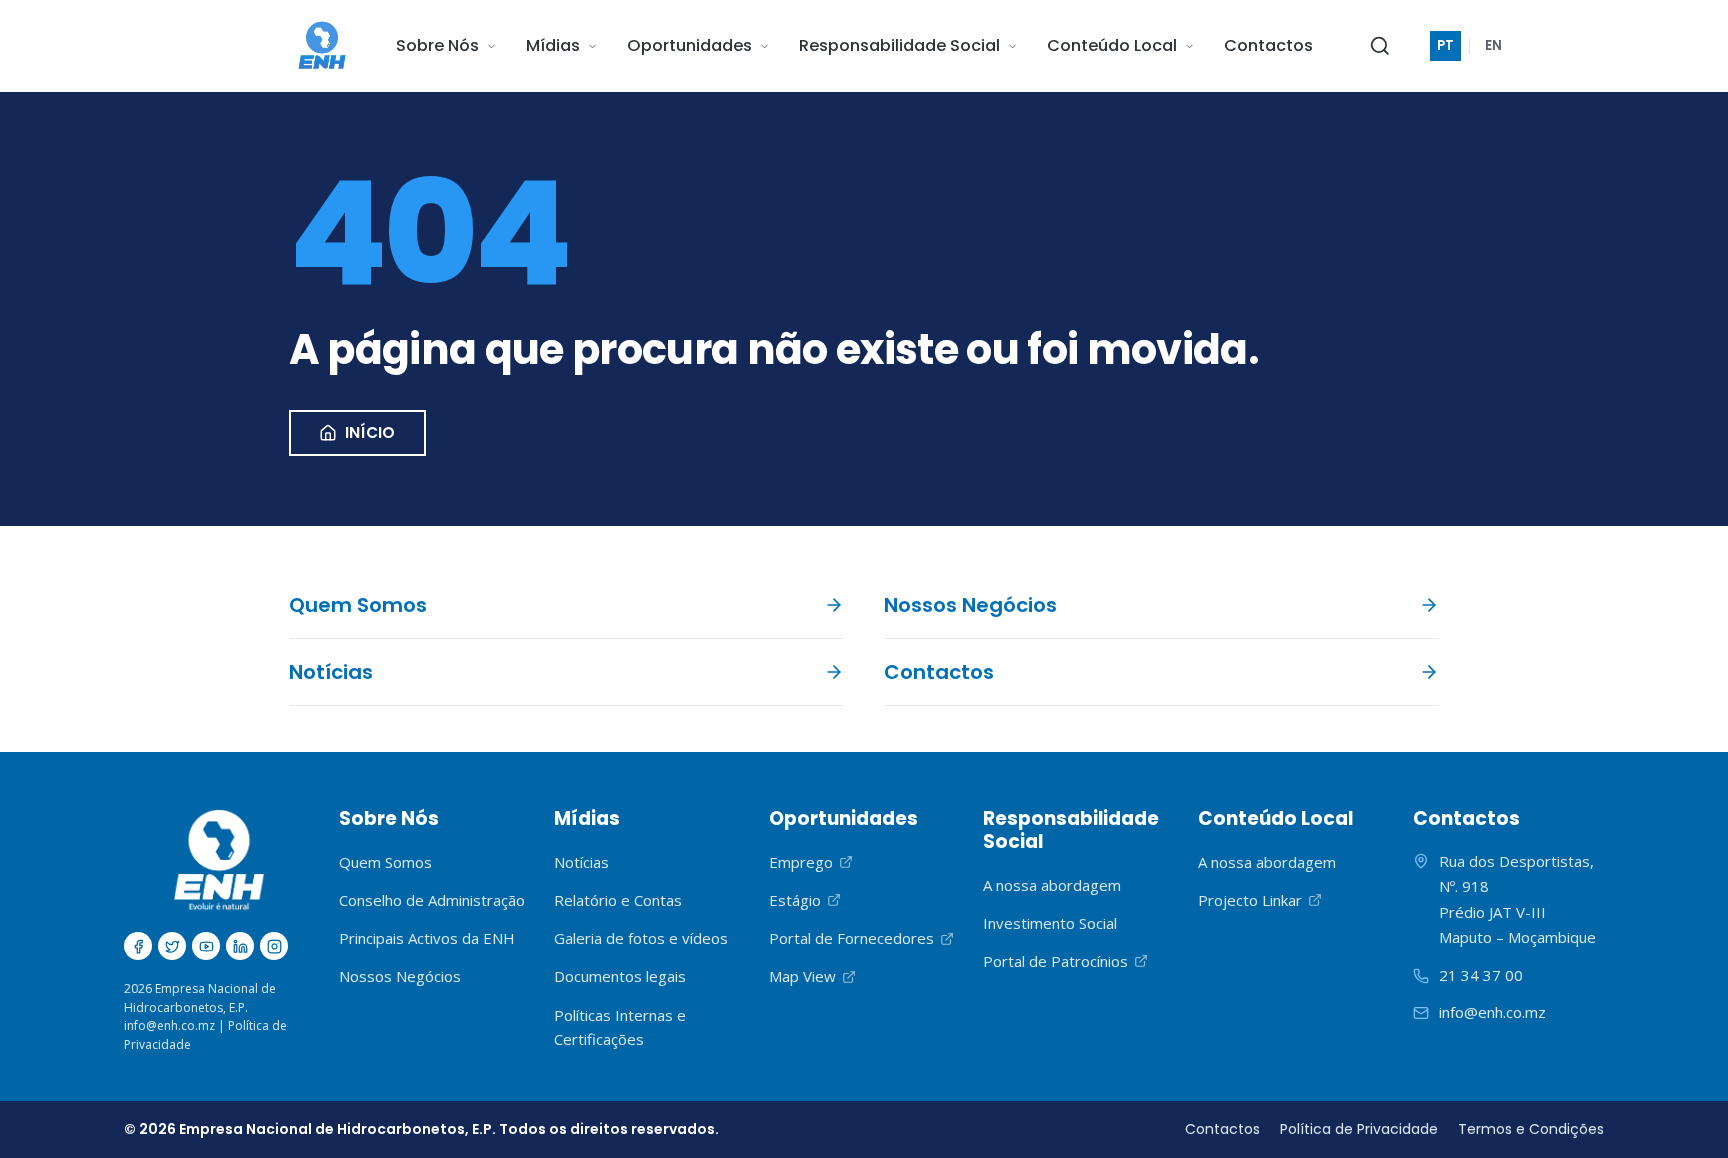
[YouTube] (206, 946)
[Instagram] (274, 946)
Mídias (553, 45)
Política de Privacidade (1359, 1129)
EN (1493, 45)
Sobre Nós (437, 45)
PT (1445, 45)
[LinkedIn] (240, 946)
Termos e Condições (1531, 1129)
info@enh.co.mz (169, 1025)
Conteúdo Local (1112, 45)
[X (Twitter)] (172, 946)
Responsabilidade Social (899, 45)
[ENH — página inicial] (322, 46)
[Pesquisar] (1380, 46)
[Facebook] (138, 946)
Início (370, 432)
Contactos (1268, 45)
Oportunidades (689, 45)
